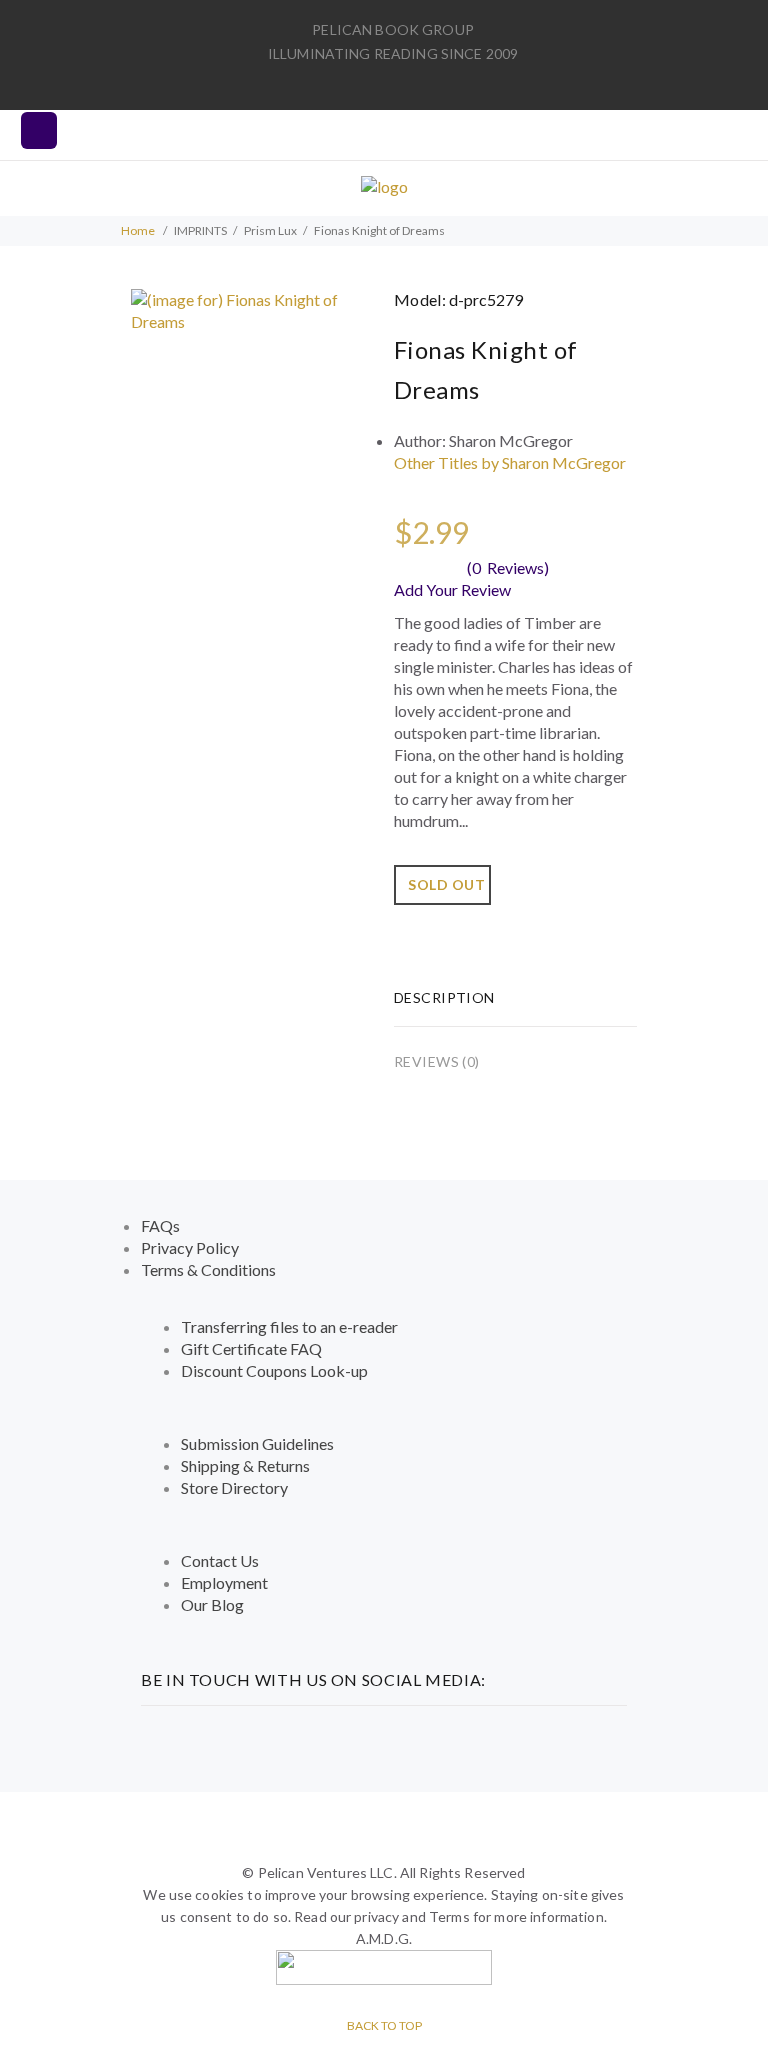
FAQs (160, 1225)
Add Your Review (452, 589)
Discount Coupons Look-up (274, 1370)
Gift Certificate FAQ (251, 1348)
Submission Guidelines (257, 1443)
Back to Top (384, 2025)
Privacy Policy (190, 1247)
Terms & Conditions (208, 1269)
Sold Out (446, 884)
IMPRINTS (200, 230)
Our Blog (212, 1604)
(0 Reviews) (508, 567)
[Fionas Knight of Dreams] (252, 308)
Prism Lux (270, 230)
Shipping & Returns (245, 1465)
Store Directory (234, 1487)
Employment (224, 1582)
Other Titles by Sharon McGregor (510, 462)
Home (138, 230)
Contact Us (220, 1560)
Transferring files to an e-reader (289, 1326)
